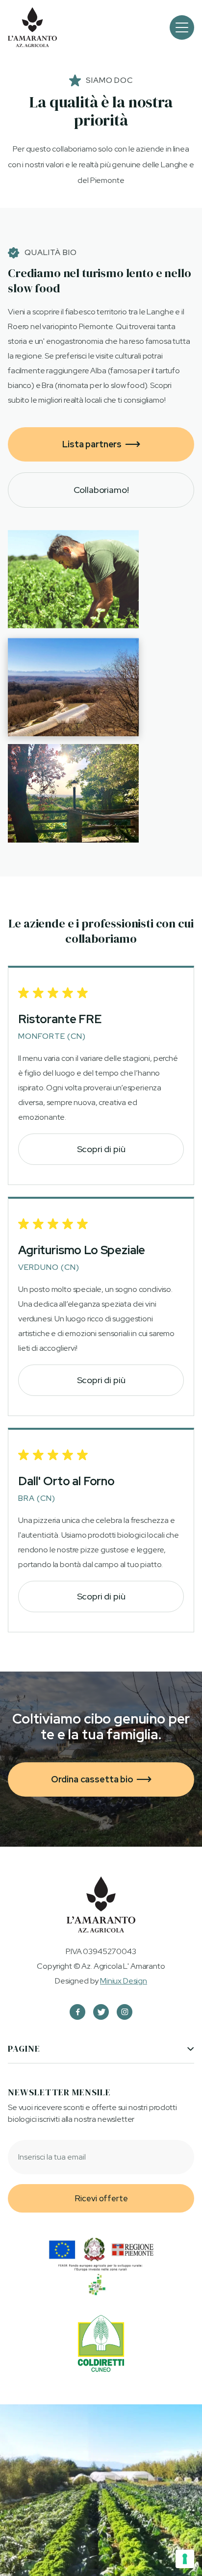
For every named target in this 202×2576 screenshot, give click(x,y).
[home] (32, 27)
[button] (182, 27)
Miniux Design (124, 1981)
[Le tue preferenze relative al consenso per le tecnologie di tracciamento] (185, 2559)
